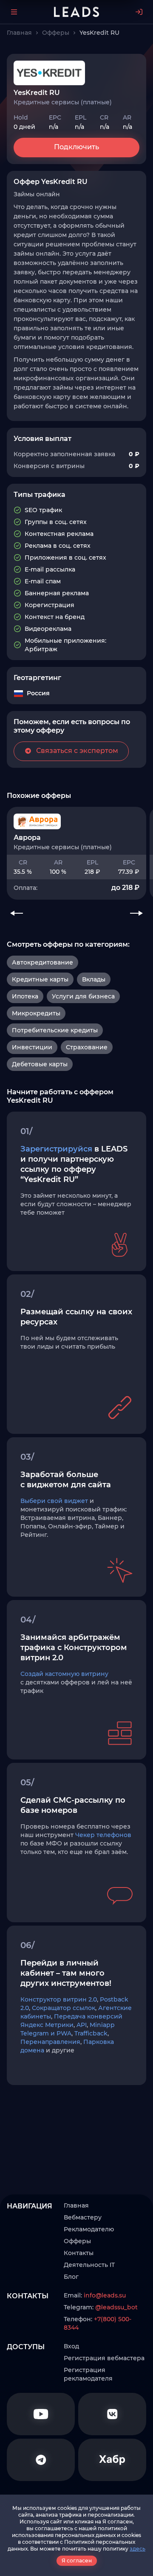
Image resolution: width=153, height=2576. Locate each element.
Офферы (77, 2241)
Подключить (76, 147)
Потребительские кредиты (55, 1030)
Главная (76, 2205)
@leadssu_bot (116, 2307)
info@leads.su (105, 2295)
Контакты (79, 2253)
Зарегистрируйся (56, 1149)
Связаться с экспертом (77, 751)
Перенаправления (50, 2042)
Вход (71, 2346)
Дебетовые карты (40, 1064)
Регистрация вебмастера (104, 2358)
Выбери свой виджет (54, 1501)
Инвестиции (32, 1047)
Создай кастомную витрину (64, 1674)
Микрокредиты (36, 1013)
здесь (137, 2549)
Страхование (87, 1047)
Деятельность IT (89, 2265)
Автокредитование (42, 962)
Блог (71, 2277)
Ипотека (25, 996)
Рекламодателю (89, 2229)
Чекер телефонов (103, 1835)
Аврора (27, 838)
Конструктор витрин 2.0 (59, 1999)
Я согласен (77, 2561)
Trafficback (91, 2033)
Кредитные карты (40, 979)
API (82, 2025)
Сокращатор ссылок (64, 2008)
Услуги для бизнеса (83, 996)
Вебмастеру (83, 2217)
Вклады (94, 979)
